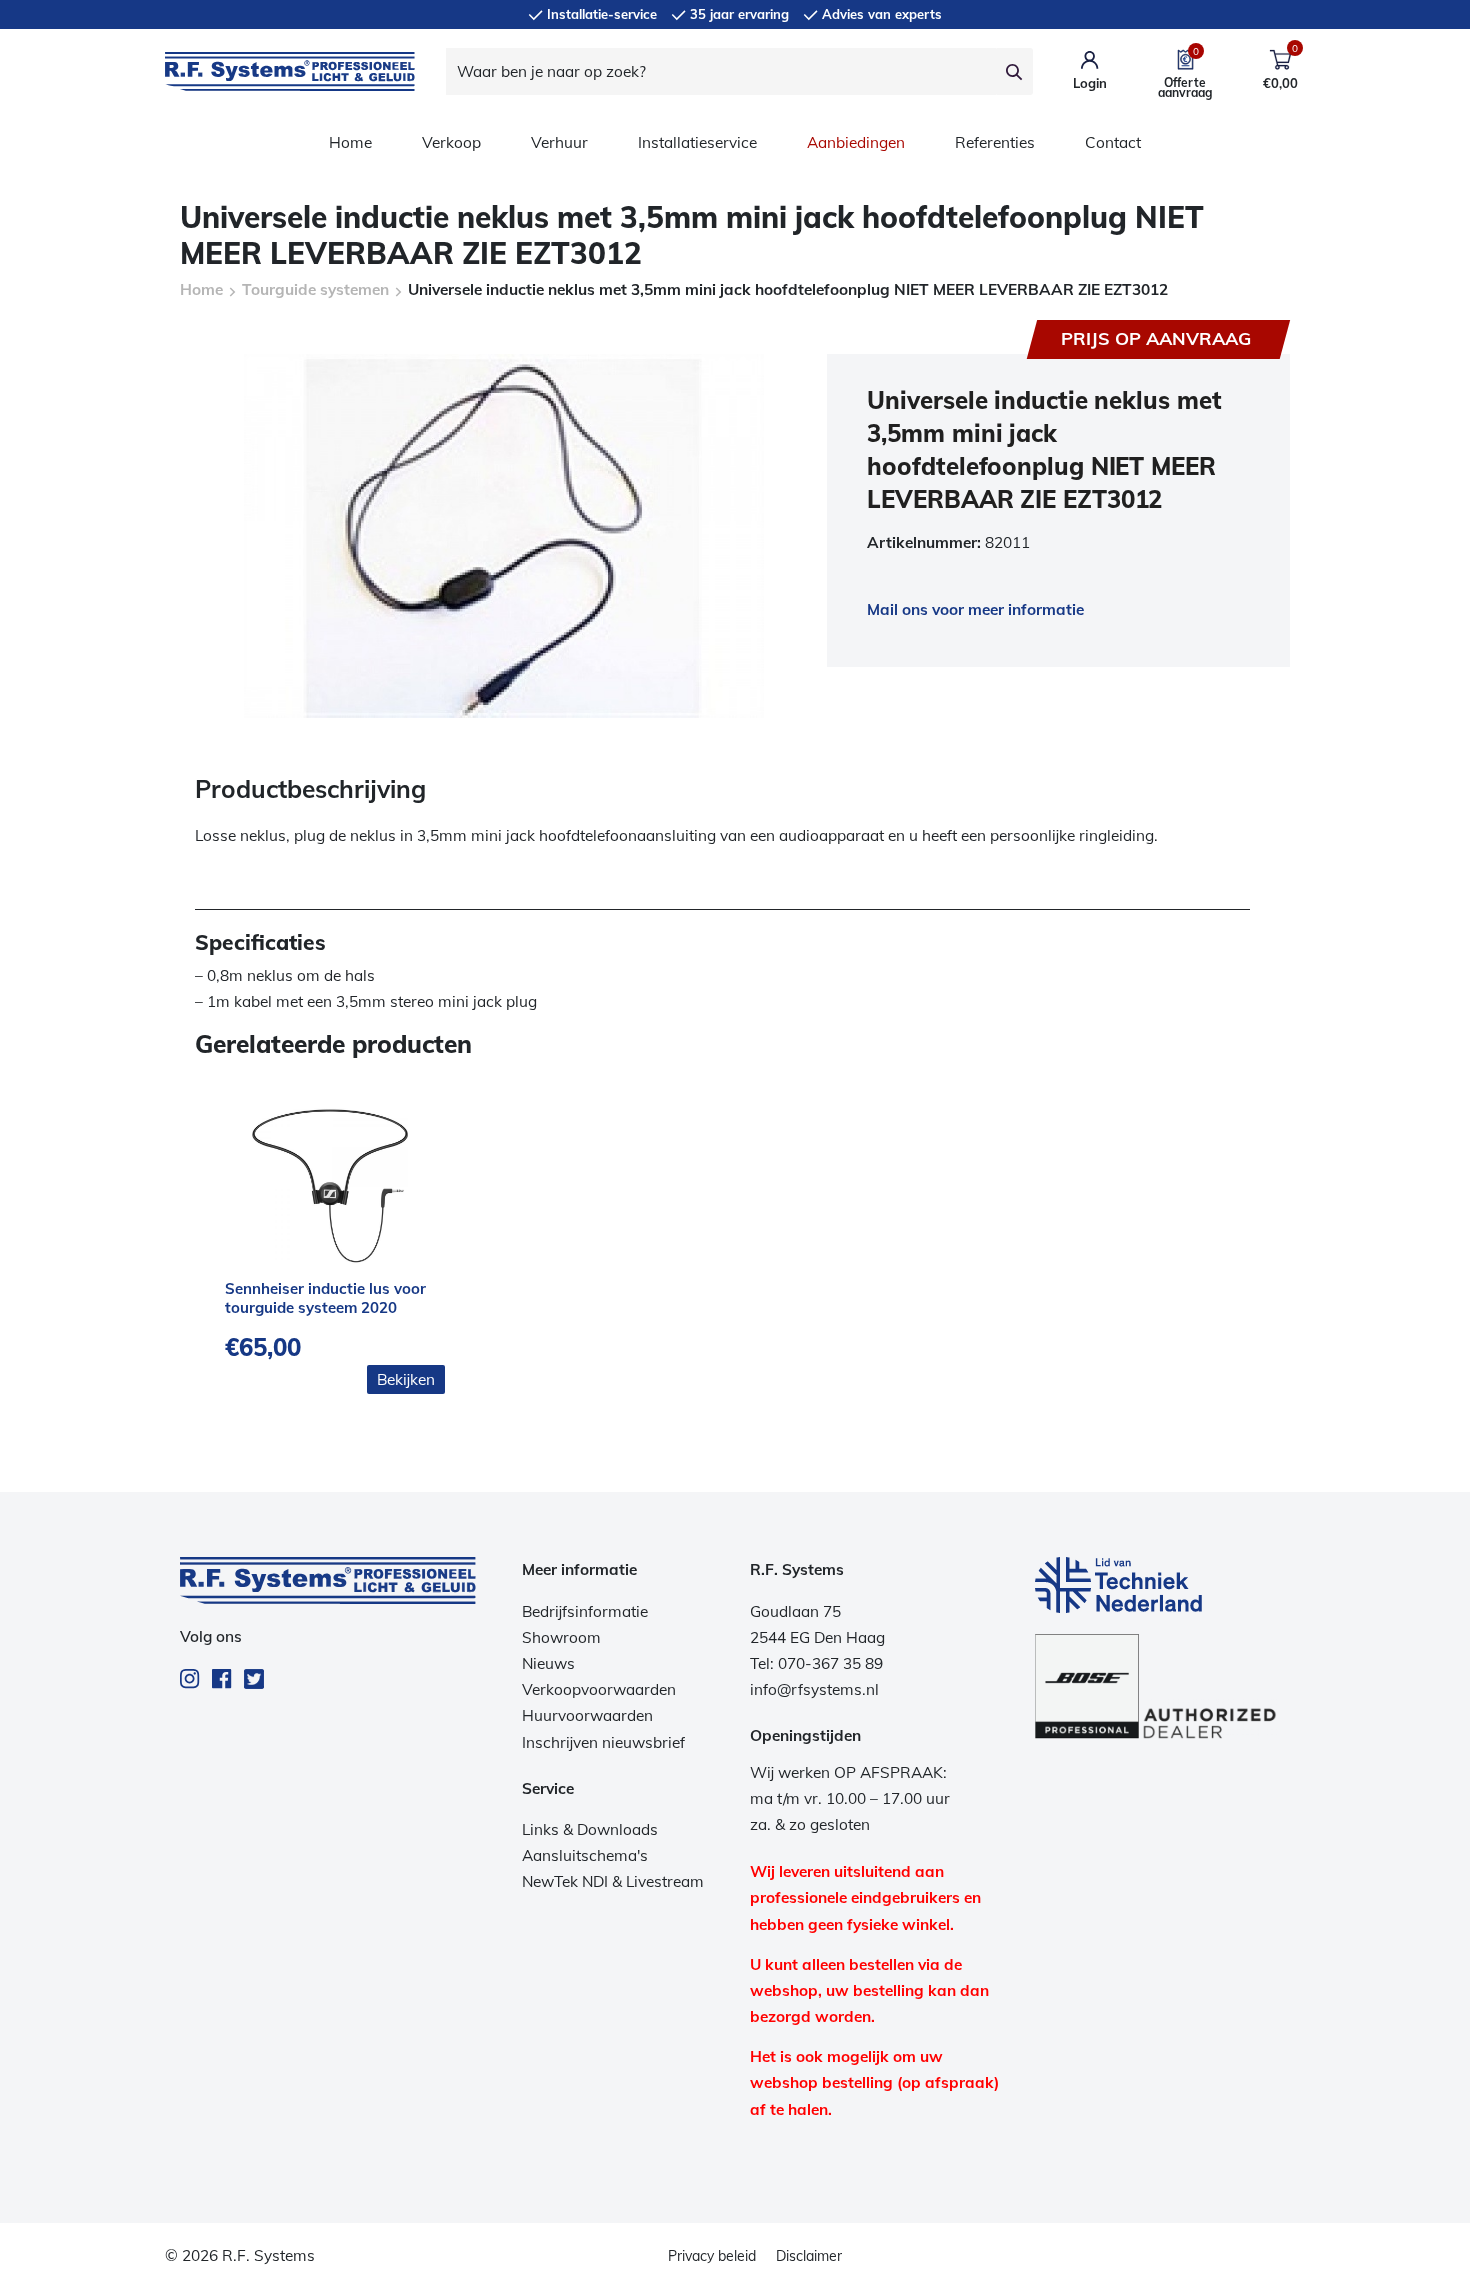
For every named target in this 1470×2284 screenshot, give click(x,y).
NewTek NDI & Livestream (613, 1881)
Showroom (561, 1637)
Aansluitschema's (585, 1855)
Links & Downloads (590, 1829)
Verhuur (559, 142)
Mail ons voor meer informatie (975, 609)
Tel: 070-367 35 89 (816, 1663)
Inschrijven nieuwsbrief (603, 1742)
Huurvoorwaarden (587, 1715)
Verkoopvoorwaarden (599, 1689)
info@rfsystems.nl (814, 1689)
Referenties (995, 142)
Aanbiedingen (856, 142)
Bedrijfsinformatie (585, 1611)
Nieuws (548, 1663)
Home (350, 142)
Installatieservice (697, 142)
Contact (1113, 142)
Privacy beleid (712, 2256)
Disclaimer (809, 2256)
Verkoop (451, 142)
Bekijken (406, 1379)
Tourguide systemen (315, 289)
